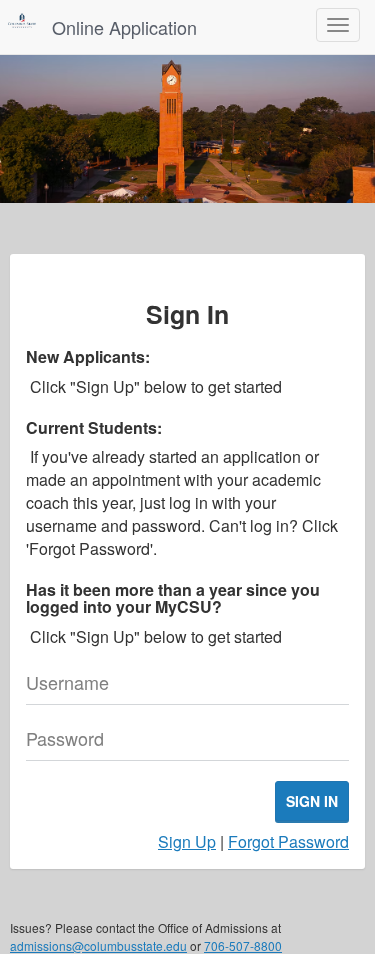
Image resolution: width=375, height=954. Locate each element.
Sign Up (187, 841)
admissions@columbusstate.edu (98, 945)
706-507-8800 (243, 945)
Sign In (312, 801)
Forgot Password (288, 841)
